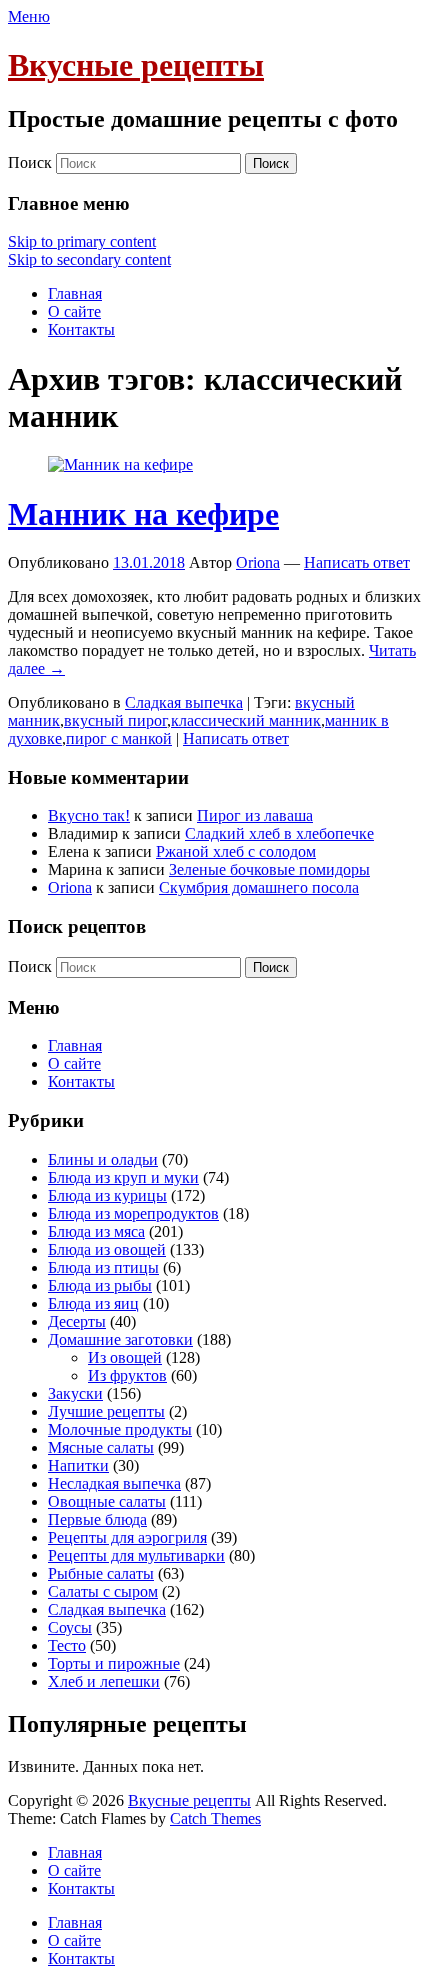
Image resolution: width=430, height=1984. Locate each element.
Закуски (75, 1393)
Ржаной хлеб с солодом (236, 851)
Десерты (77, 1321)
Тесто (67, 1645)
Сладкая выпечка (184, 702)
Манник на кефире (143, 514)
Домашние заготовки (120, 1339)
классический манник (246, 720)
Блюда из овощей (107, 1249)
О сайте (74, 311)
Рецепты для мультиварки (136, 1555)
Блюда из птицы (103, 1267)
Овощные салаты (107, 1501)
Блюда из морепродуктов (133, 1213)
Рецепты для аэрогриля (127, 1537)
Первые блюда (97, 1519)
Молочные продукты (120, 1429)
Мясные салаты (101, 1447)
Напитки (78, 1465)
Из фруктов (127, 1375)
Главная (75, 293)
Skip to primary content (82, 241)
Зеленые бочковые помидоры (269, 869)
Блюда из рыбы (100, 1285)
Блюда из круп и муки (123, 1177)
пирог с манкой (119, 738)
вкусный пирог (115, 720)
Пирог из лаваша (255, 815)
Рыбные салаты (101, 1573)
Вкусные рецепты (136, 65)
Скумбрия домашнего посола (259, 887)
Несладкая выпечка (114, 1483)
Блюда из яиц (93, 1303)
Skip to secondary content (89, 259)
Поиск (30, 162)
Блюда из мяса (96, 1231)
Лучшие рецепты (106, 1411)
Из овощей (125, 1357)
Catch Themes (215, 1818)
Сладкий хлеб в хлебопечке (279, 833)
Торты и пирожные (114, 1663)
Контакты (81, 329)
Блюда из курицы (107, 1195)
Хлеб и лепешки (104, 1681)
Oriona (258, 562)
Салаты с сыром (103, 1591)
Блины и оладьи (103, 1159)
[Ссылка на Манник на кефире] (120, 464)
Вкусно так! (89, 815)
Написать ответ (357, 562)
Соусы (70, 1627)
